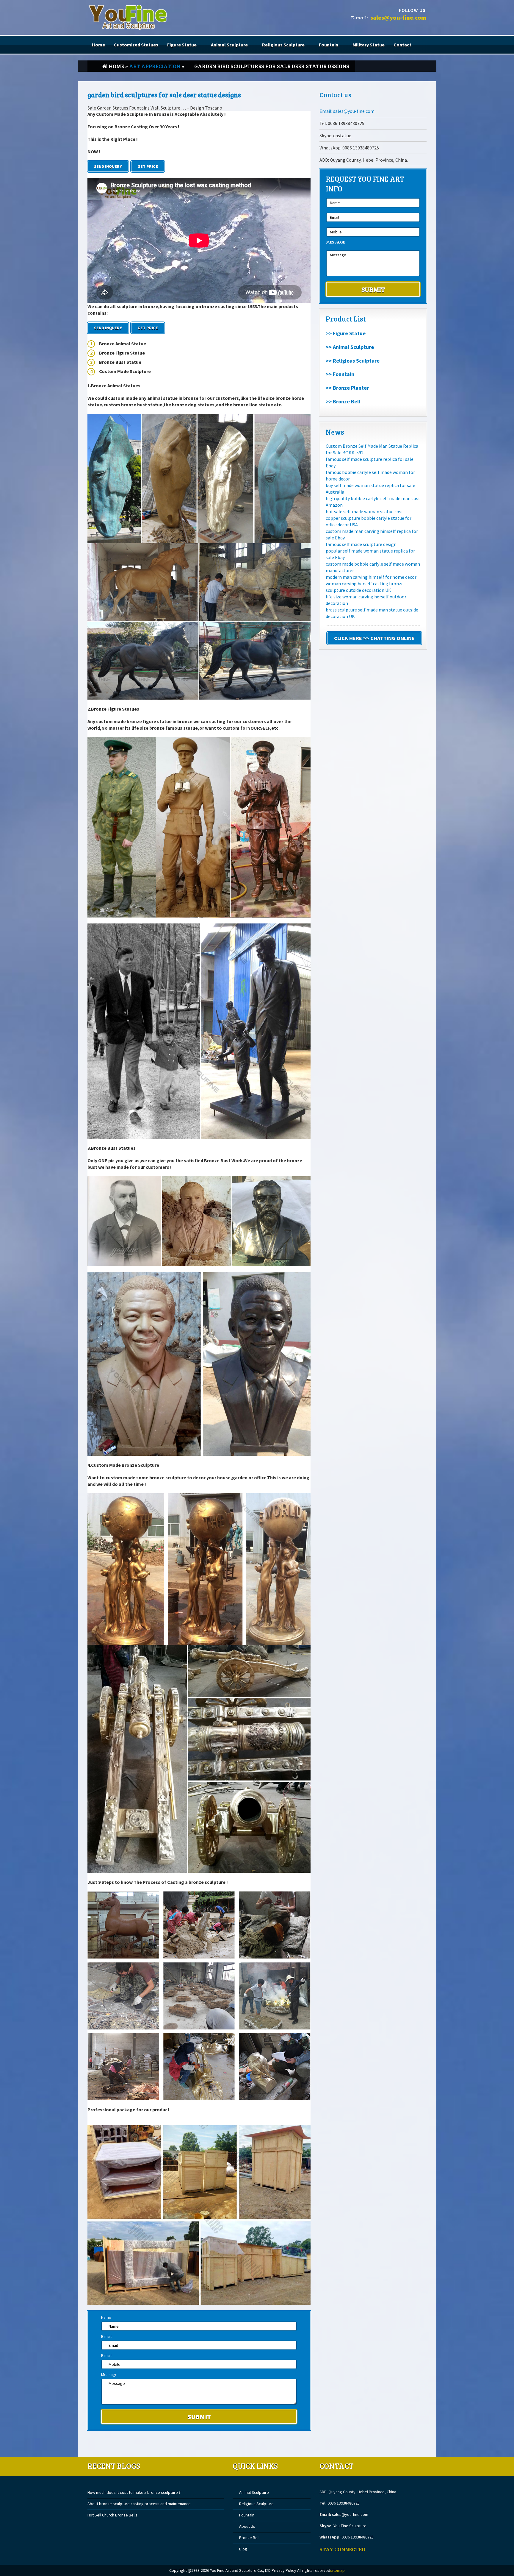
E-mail (106, 2336)
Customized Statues (136, 45)
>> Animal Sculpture (350, 347)
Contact (402, 45)
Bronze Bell (249, 2538)
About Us (247, 2526)
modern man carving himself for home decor (371, 577)
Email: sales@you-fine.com (347, 111)
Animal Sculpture (229, 45)
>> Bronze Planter (347, 388)
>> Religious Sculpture (353, 361)
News (335, 432)
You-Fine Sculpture (350, 2526)
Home (98, 45)
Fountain (329, 45)
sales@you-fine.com (398, 17)
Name (106, 2317)
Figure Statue (182, 45)
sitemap (337, 2570)
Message (109, 2374)
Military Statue (369, 45)
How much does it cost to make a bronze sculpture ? (134, 2492)
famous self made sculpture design (361, 544)
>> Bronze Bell (343, 401)
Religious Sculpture (283, 45)
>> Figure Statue (346, 333)
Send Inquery (108, 166)
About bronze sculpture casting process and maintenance (139, 2504)
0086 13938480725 (344, 2503)
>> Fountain (340, 374)
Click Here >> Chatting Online (374, 638)
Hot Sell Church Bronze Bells (112, 2515)
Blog (243, 2549)
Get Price (148, 166)
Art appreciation (155, 66)
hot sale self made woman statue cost (365, 511)
